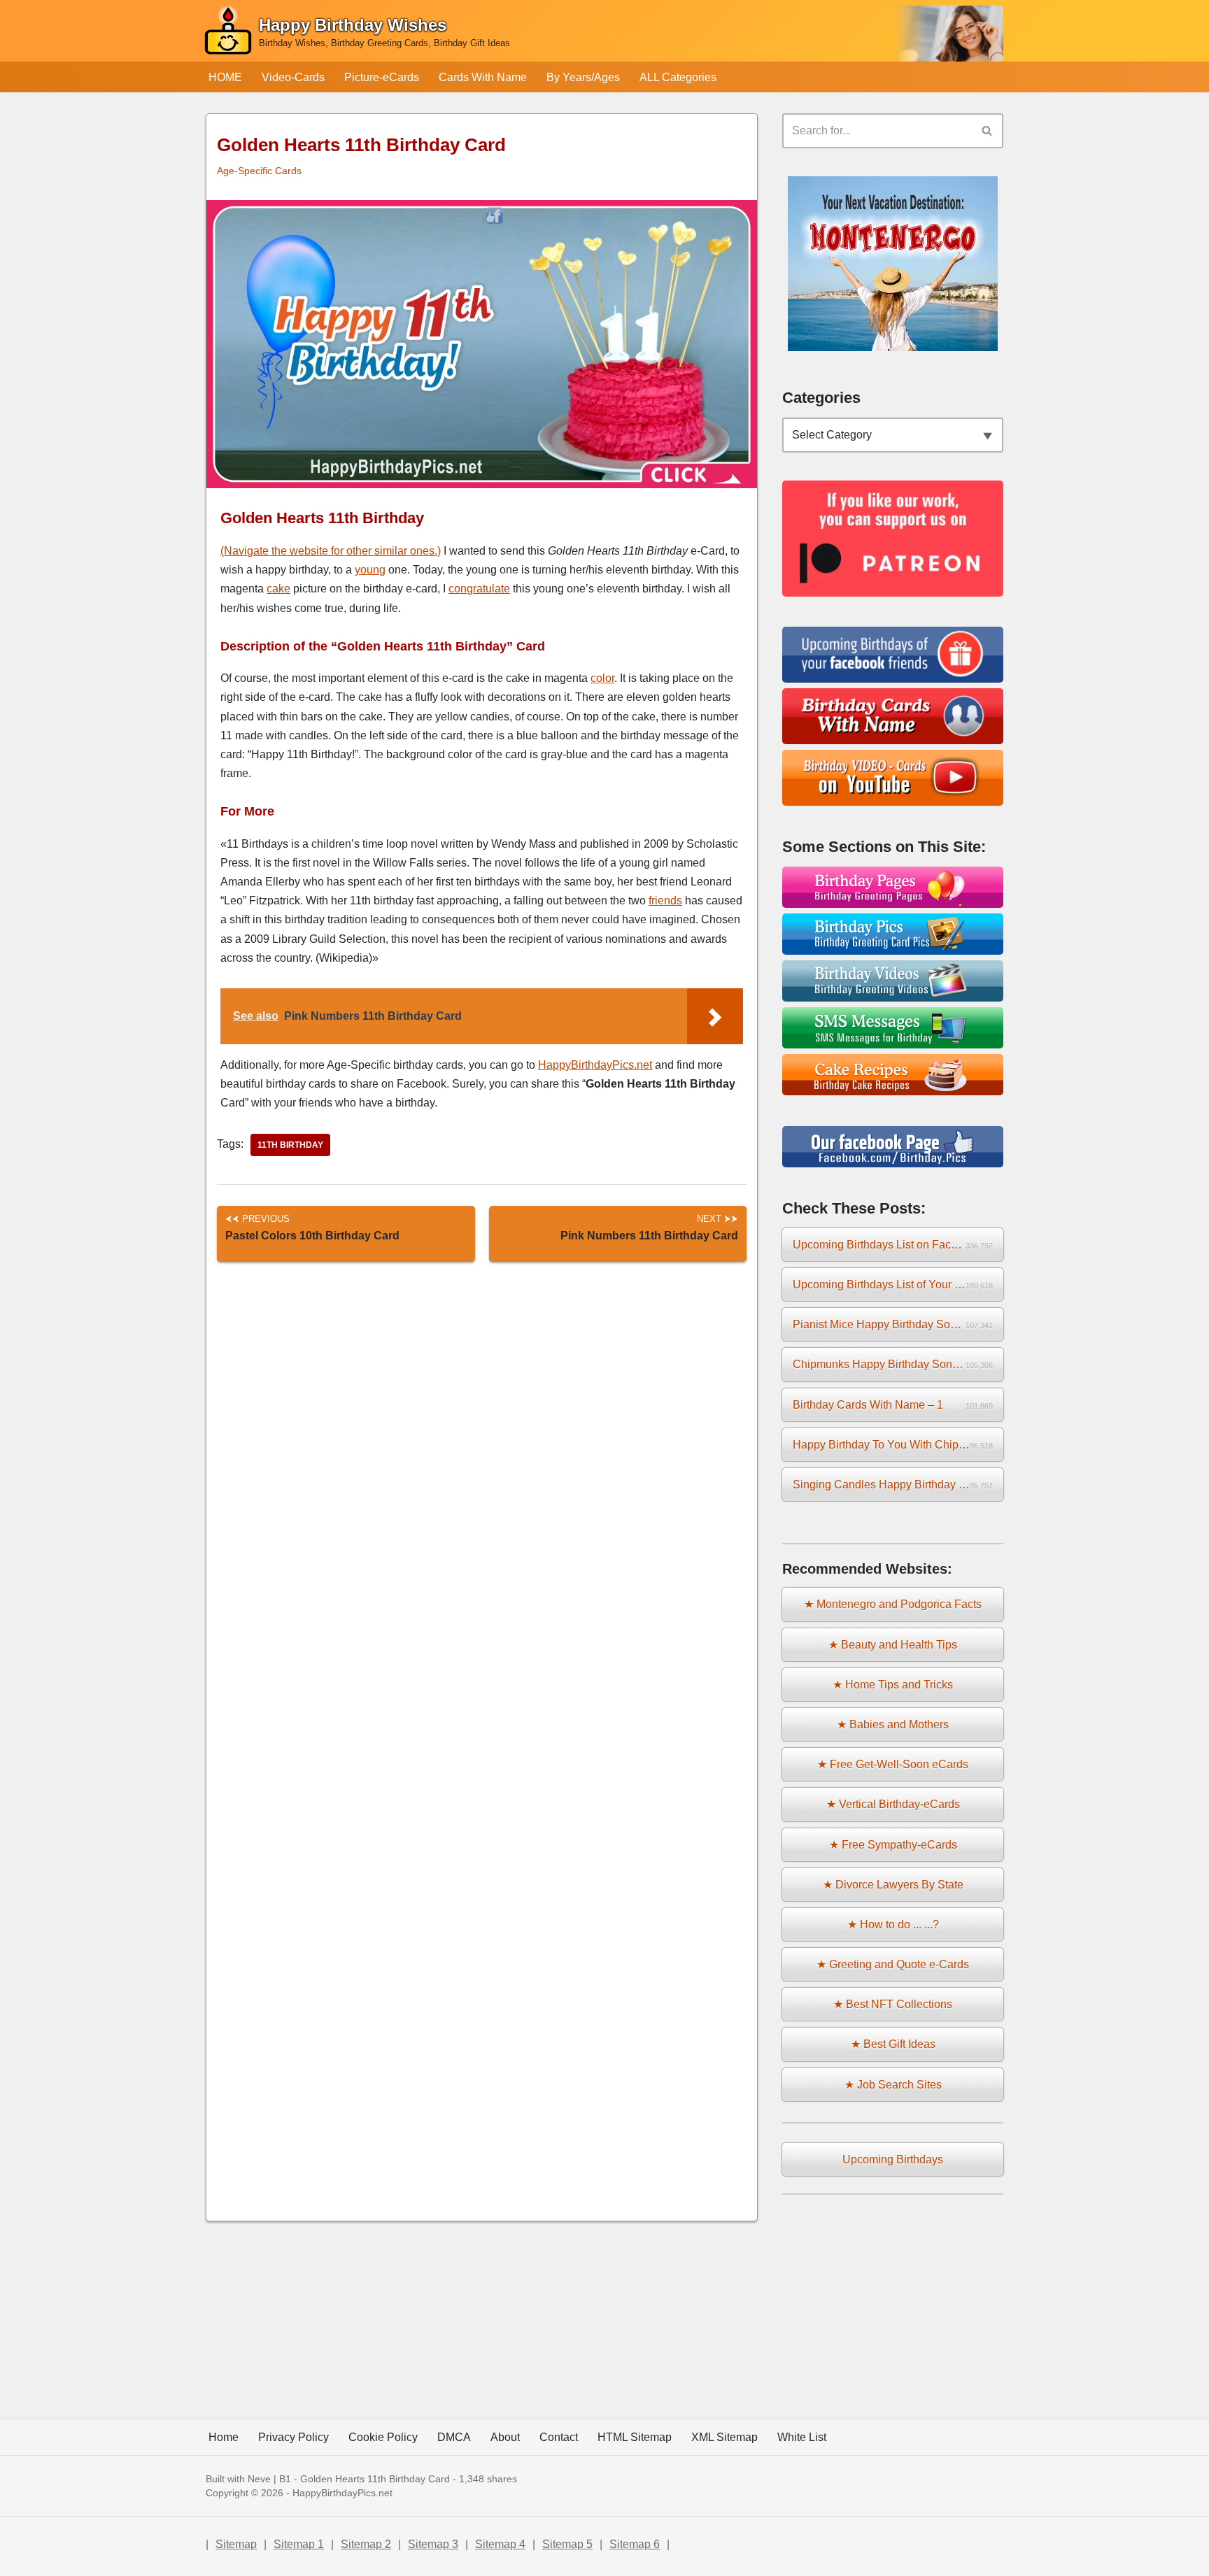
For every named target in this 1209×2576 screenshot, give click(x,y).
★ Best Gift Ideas (893, 2044)
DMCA (454, 2437)
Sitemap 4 (500, 2544)
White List (802, 2437)
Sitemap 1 (299, 2544)
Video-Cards (293, 77)
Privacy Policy (294, 2437)
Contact (559, 2437)
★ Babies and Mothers (893, 1724)
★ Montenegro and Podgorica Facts (893, 1604)
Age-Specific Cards (259, 171)
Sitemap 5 (567, 2544)
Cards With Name (483, 77)
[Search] (988, 131)
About (505, 2437)
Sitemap (236, 2544)
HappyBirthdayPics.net (595, 1065)
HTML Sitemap (635, 2437)
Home (224, 2437)
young (370, 570)
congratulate (479, 589)
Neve (259, 2479)
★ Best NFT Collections (893, 2004)
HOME (225, 77)
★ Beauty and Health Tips (893, 1645)
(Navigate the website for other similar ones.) (331, 551)
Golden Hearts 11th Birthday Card (375, 2479)
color (602, 678)
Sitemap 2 (366, 2544)
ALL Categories (678, 77)
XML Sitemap (724, 2437)
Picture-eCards (382, 77)
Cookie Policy (383, 2437)
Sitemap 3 (433, 2544)
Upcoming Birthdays (893, 2159)
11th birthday (290, 1145)
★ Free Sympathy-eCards (893, 1845)
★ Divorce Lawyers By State (893, 1885)
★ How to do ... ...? (893, 1924)
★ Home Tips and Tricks (893, 1685)
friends (665, 901)
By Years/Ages (583, 77)
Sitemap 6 (635, 2544)
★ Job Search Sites (893, 2085)
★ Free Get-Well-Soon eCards (893, 1764)
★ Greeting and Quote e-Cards (893, 1964)
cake (278, 589)
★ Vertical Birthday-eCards (893, 1804)
